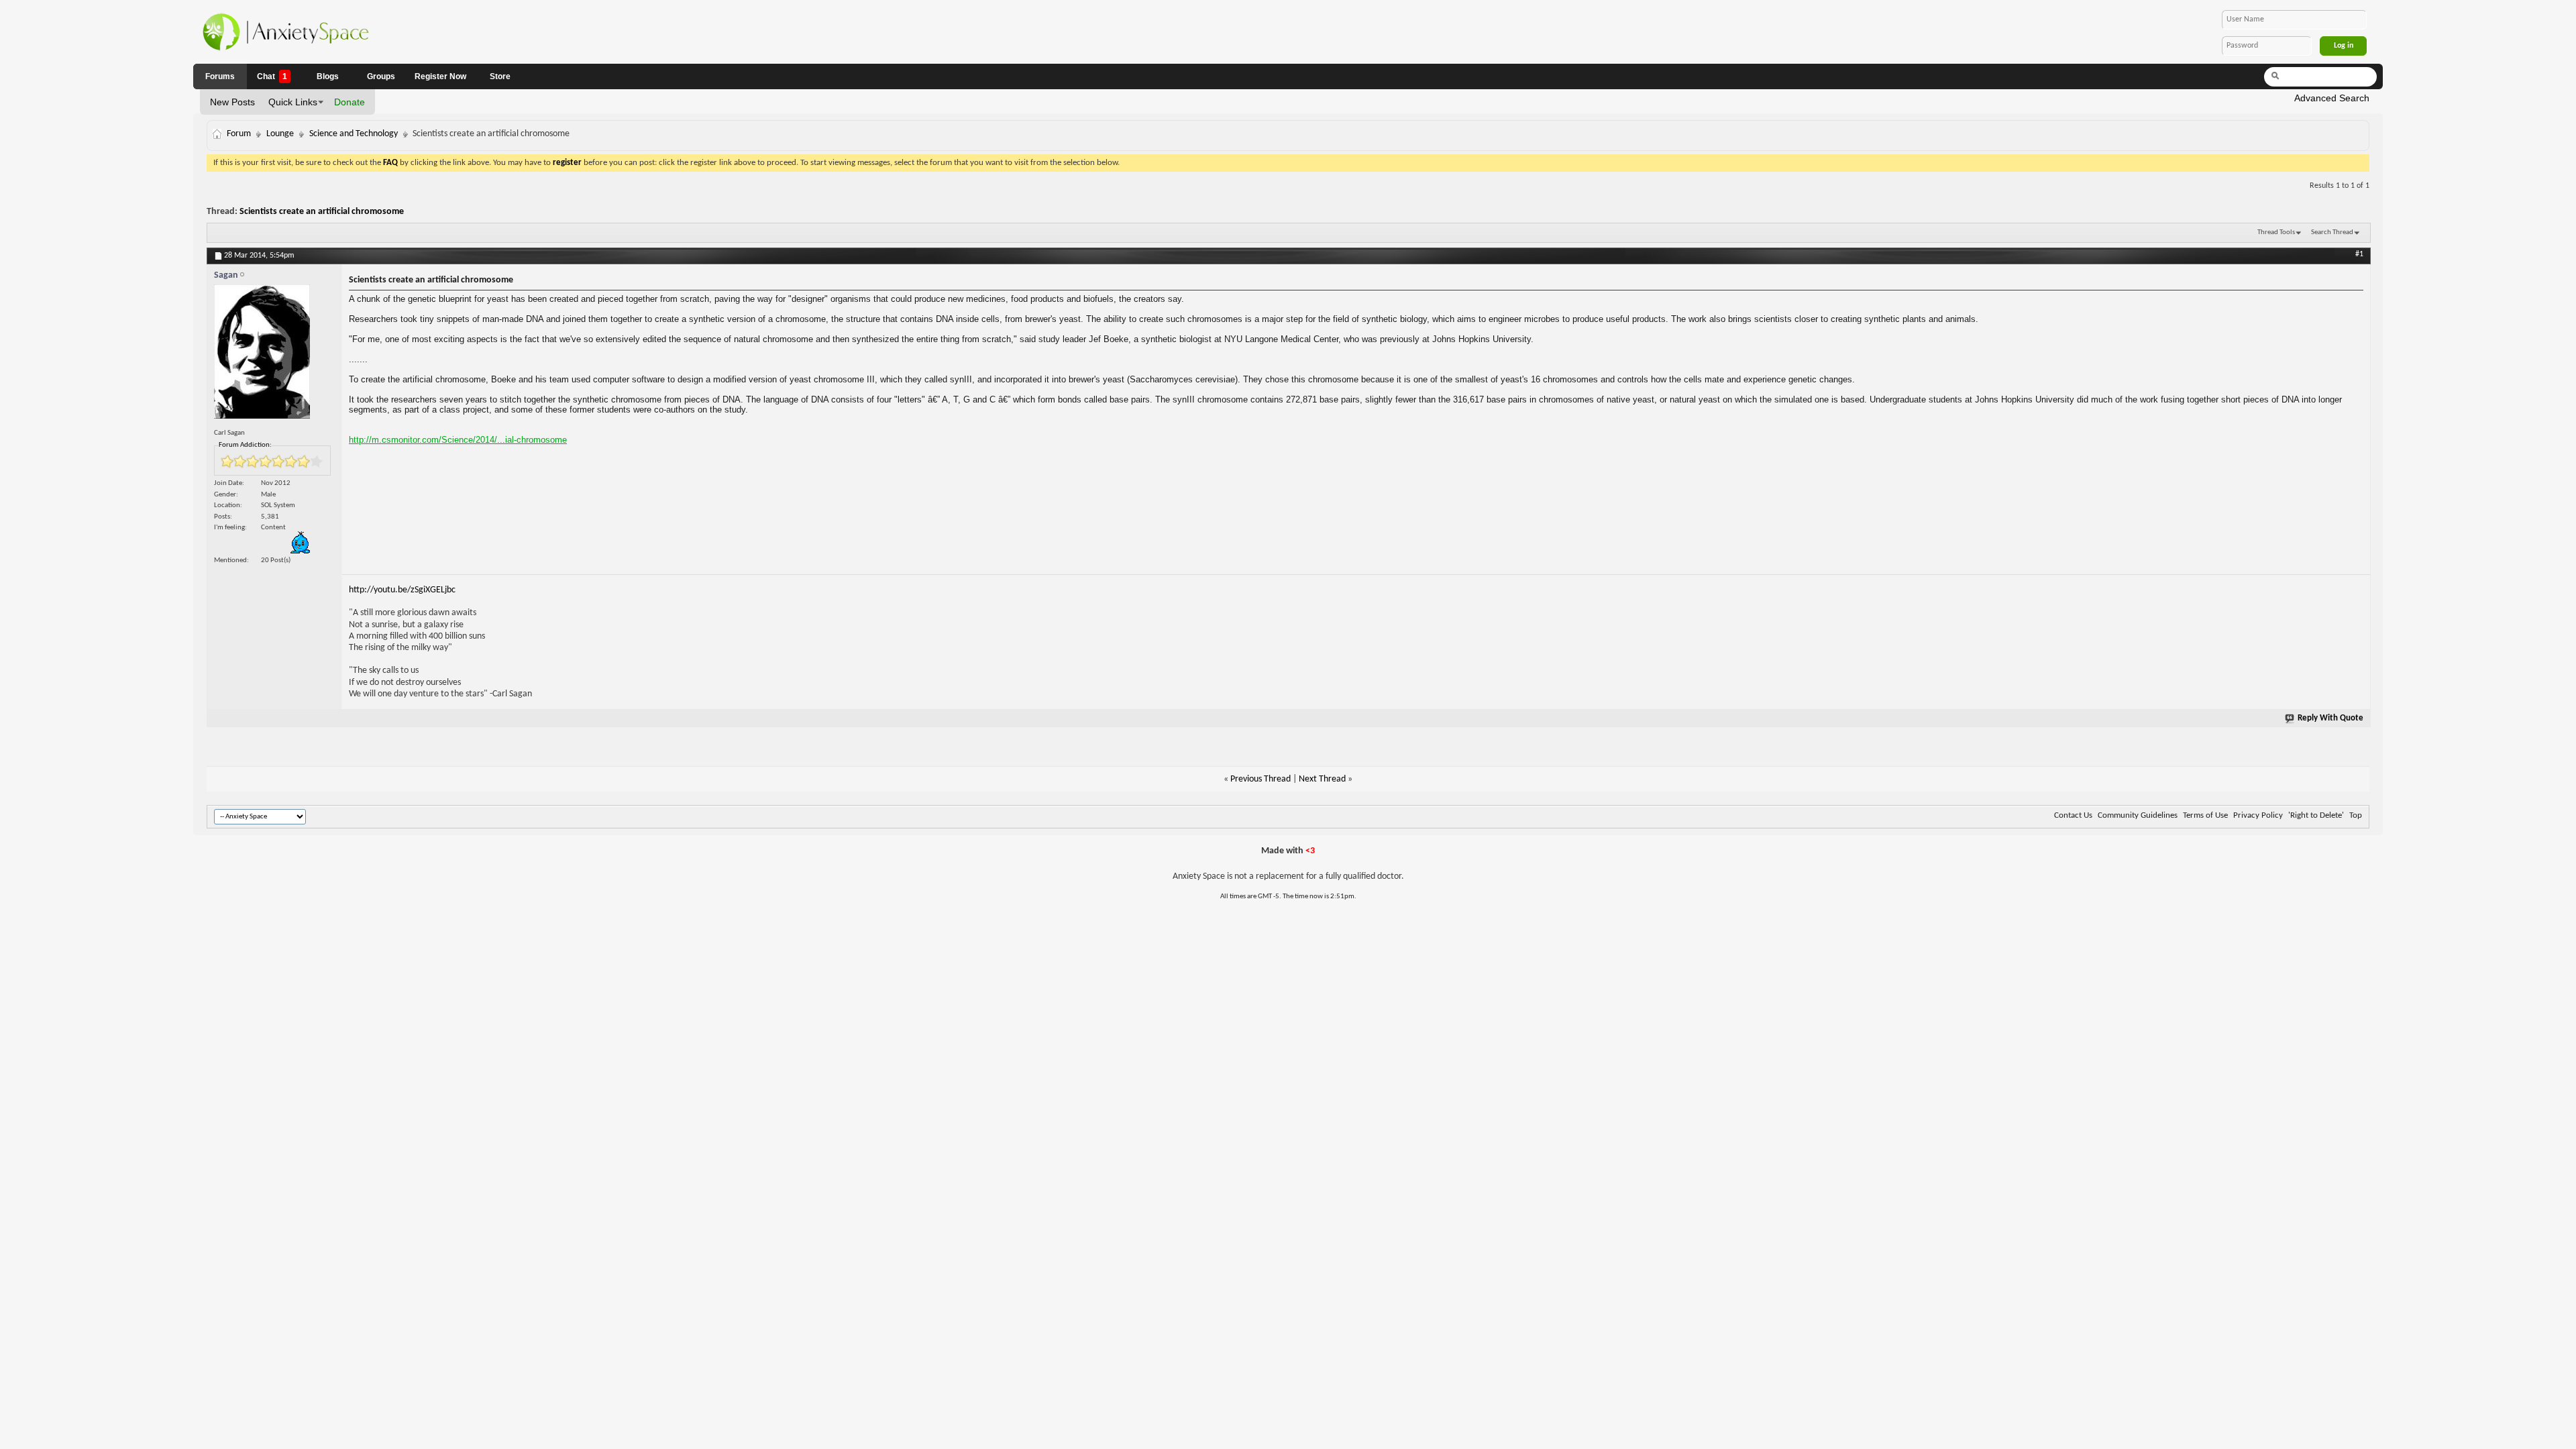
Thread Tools (2276, 232)
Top (2356, 815)
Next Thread (1322, 779)
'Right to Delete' (2316, 815)
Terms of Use (2205, 815)
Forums (220, 76)
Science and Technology (354, 134)
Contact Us (2073, 815)
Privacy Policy (2258, 815)
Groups (381, 76)
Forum (239, 134)
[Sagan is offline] (274, 355)
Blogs (328, 76)
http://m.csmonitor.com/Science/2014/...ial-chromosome (458, 440)
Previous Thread (1260, 779)
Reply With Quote (2330, 718)
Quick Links (293, 102)
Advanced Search (2332, 98)
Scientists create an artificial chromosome (322, 212)
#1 (2359, 254)
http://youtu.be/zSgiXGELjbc (402, 590)
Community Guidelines (2138, 815)
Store (500, 76)
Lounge (280, 134)
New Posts (232, 102)
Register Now (440, 76)
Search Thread (2332, 232)
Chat (272, 76)
